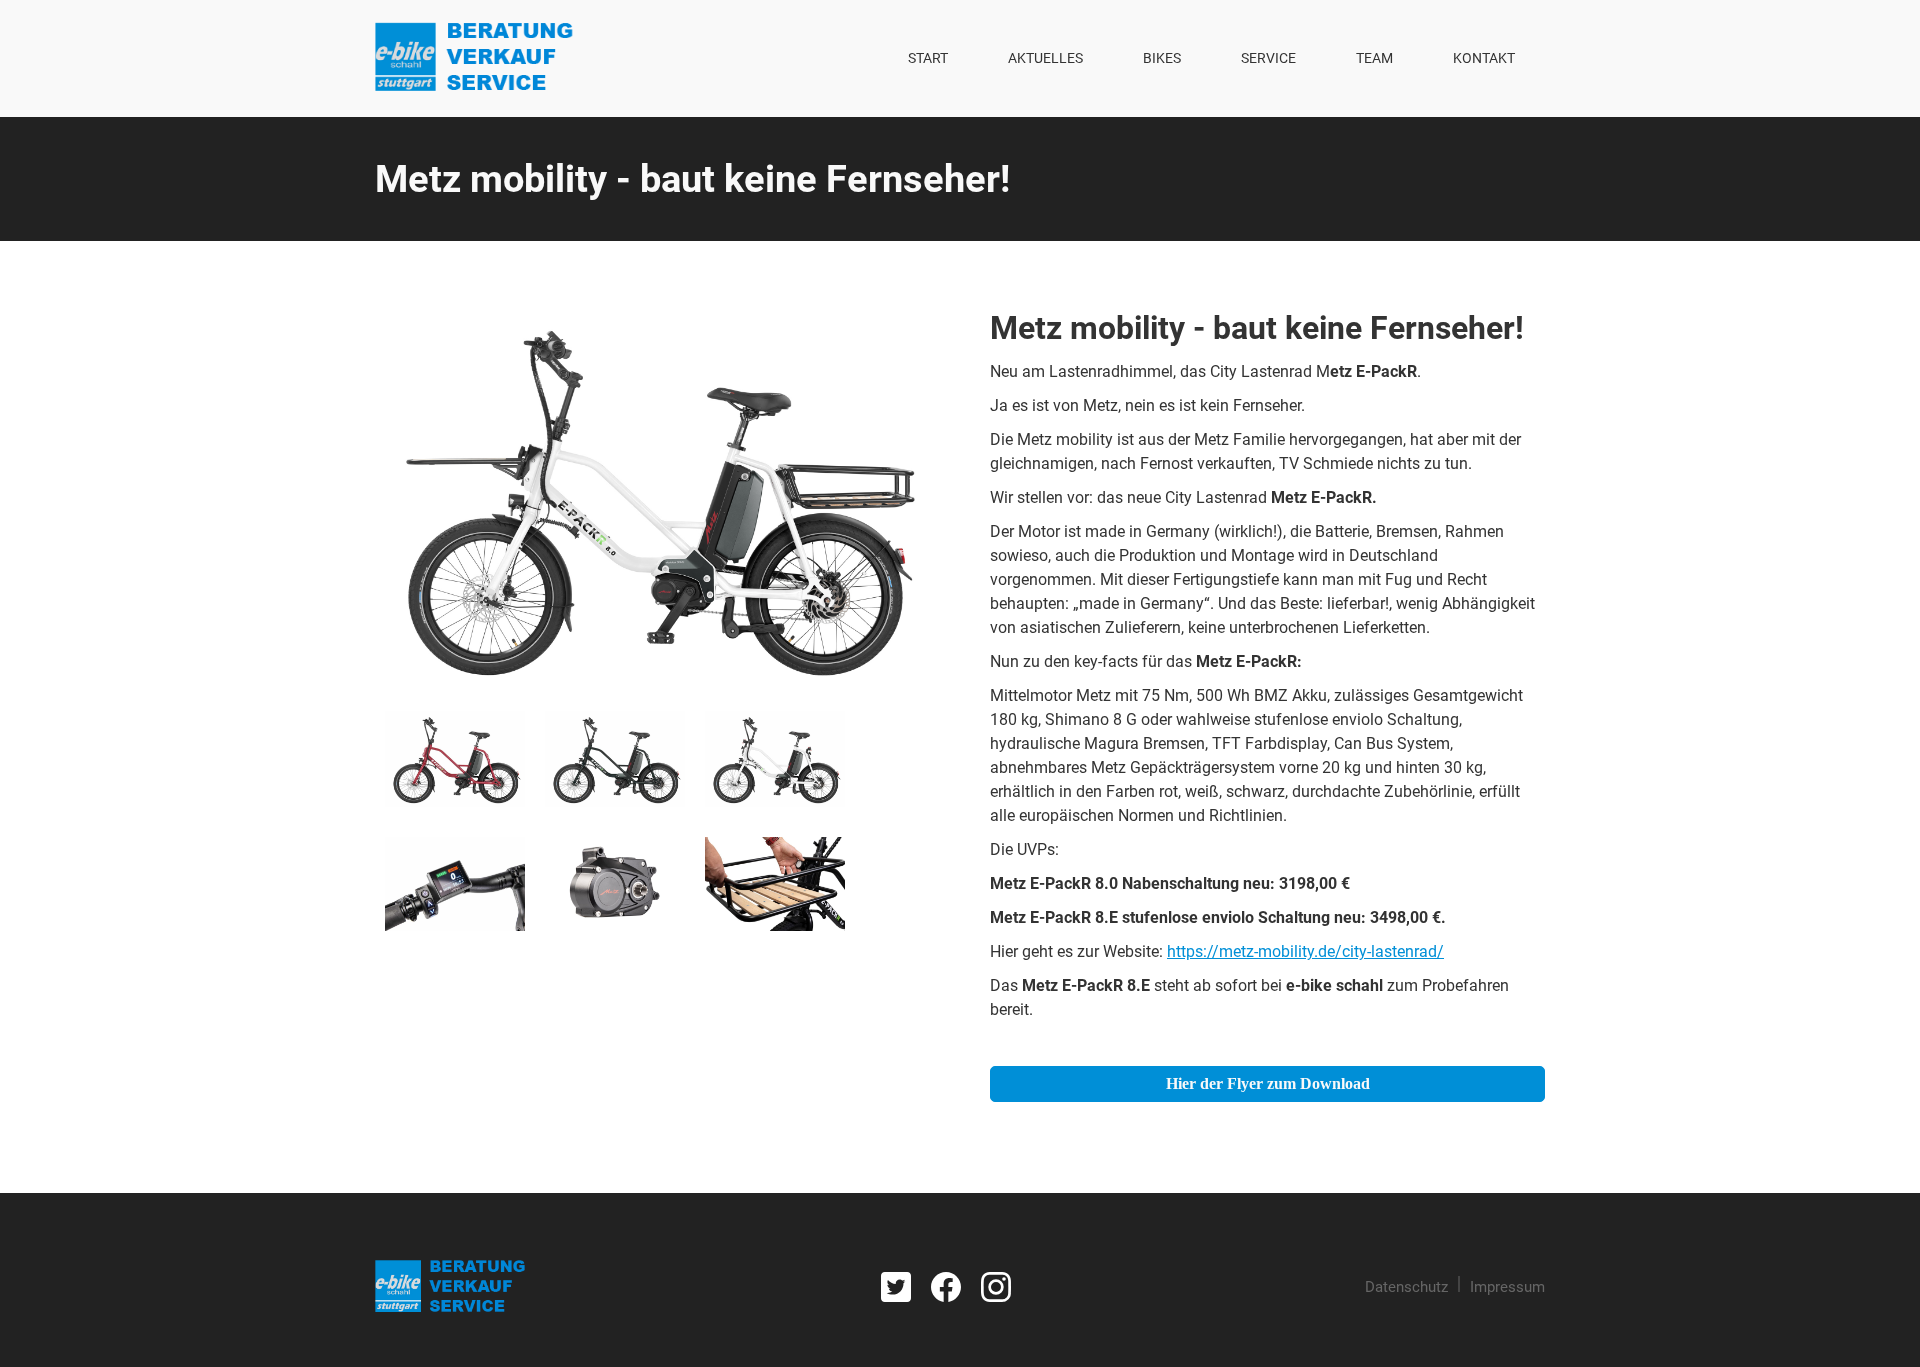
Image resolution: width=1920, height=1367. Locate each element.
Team (1374, 58)
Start (928, 58)
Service (1268, 58)
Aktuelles (1045, 58)
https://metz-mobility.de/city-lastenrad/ (1305, 951)
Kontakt (1484, 58)
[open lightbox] (652, 498)
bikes (1162, 58)
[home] (474, 58)
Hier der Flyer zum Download (1268, 1083)
